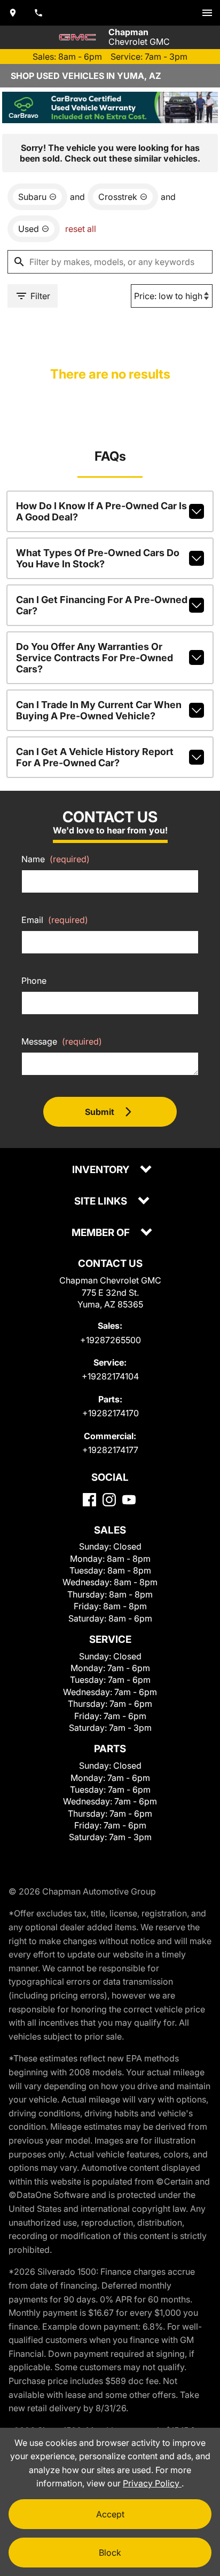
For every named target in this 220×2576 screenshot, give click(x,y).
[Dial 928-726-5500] (38, 13)
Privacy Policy (152, 2483)
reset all (81, 229)
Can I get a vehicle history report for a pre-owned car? (95, 757)
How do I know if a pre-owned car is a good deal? (101, 511)
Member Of (102, 1233)
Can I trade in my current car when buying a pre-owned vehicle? (99, 710)
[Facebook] (89, 1500)
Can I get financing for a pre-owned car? (102, 605)
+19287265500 (111, 1340)
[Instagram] (109, 1500)
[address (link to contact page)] (13, 13)
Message (62, 1041)
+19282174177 (110, 1450)
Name (56, 859)
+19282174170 (111, 1413)
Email (55, 920)
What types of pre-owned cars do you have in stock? (98, 558)
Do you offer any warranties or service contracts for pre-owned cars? (95, 658)
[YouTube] (129, 1500)
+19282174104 (110, 1376)
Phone (34, 981)
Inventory (102, 1170)
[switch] (207, 13)
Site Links (102, 1202)
